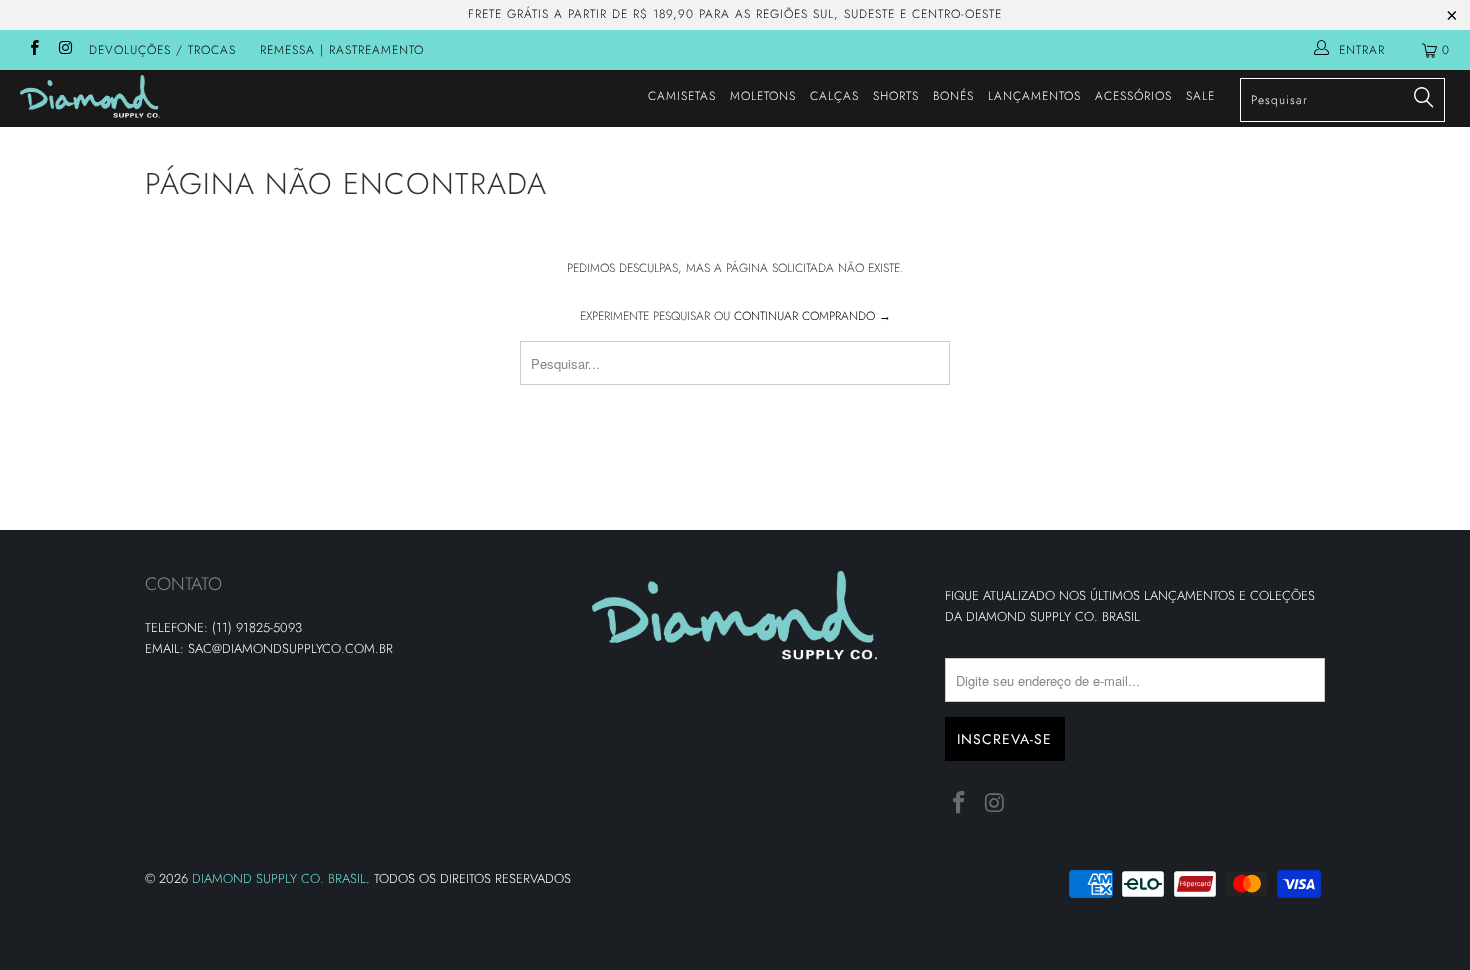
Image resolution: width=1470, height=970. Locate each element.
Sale (1200, 96)
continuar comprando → (812, 316)
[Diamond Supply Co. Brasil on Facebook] (33, 50)
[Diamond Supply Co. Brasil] (127, 96)
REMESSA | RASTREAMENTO (342, 50)
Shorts (896, 96)
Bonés (953, 96)
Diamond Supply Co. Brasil (279, 878)
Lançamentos (1034, 96)
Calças (834, 96)
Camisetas (682, 96)
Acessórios (1133, 96)
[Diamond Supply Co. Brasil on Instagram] (64, 50)
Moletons (763, 96)
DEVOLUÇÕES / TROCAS (162, 50)
